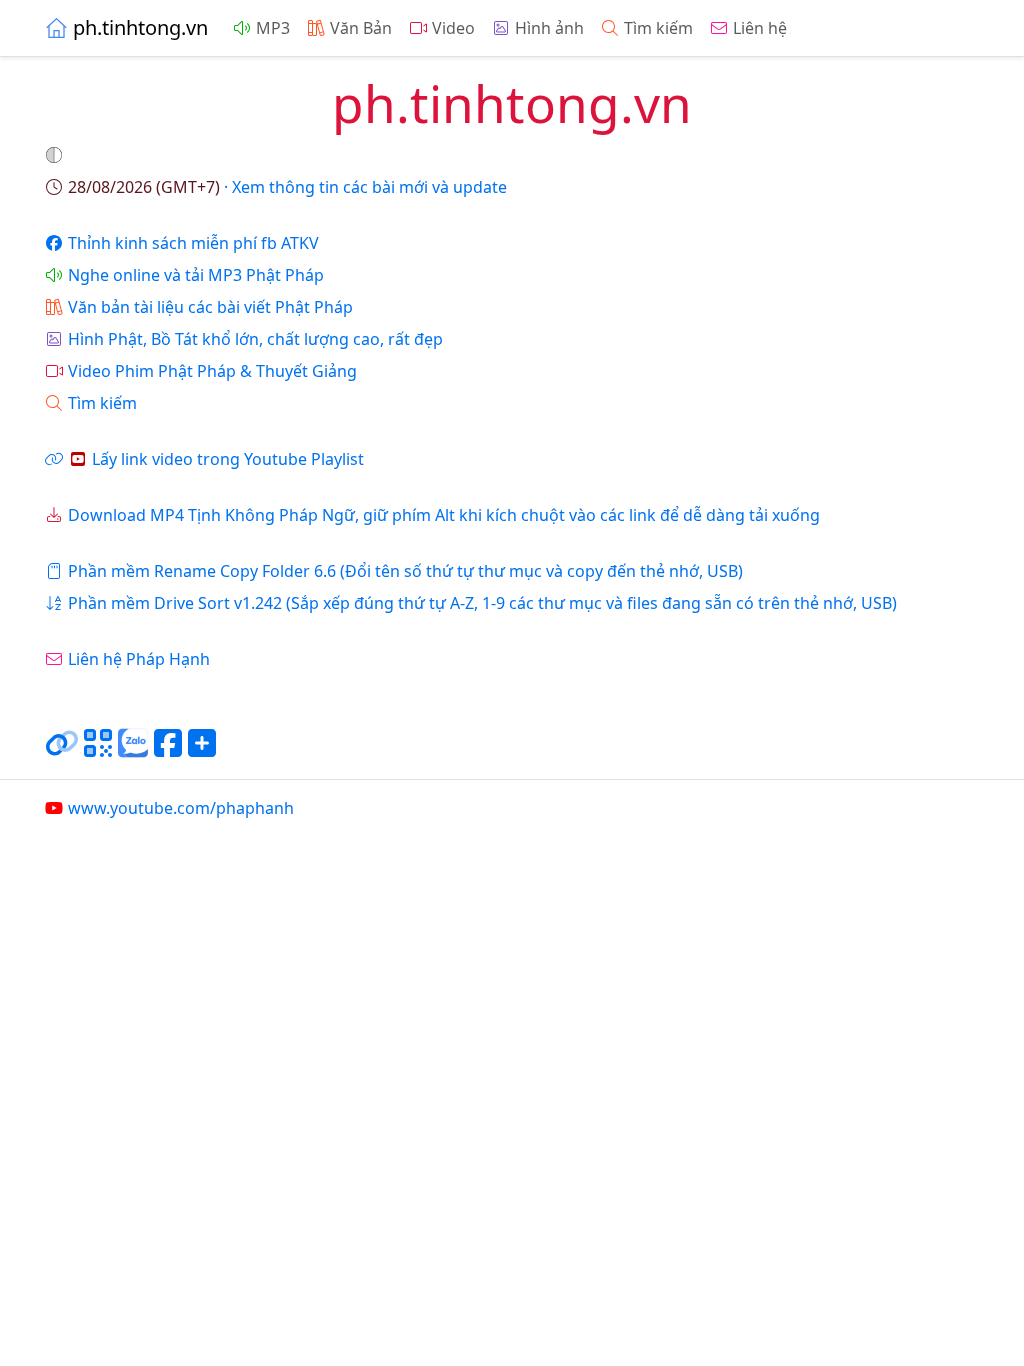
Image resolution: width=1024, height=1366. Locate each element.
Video (453, 28)
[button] (56, 155)
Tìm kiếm (658, 28)
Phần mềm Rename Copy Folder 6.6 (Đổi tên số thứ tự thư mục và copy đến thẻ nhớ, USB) (405, 571)
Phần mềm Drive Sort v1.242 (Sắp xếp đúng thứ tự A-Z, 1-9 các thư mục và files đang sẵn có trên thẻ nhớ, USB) (482, 603)
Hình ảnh (549, 28)
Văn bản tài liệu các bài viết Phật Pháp (210, 307)
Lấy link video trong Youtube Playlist (228, 459)
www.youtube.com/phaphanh (181, 808)
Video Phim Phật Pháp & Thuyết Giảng (212, 371)
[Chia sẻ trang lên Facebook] (168, 751)
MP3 (273, 28)
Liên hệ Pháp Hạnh (139, 659)
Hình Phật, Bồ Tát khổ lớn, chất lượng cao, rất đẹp (255, 339)
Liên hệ (760, 28)
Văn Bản (361, 28)
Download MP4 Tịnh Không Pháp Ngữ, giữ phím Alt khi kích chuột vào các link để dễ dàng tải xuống (444, 515)
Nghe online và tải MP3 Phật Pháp (196, 275)
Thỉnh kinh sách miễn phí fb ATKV (193, 243)
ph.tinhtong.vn (140, 27)
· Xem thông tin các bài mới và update (287, 187)
